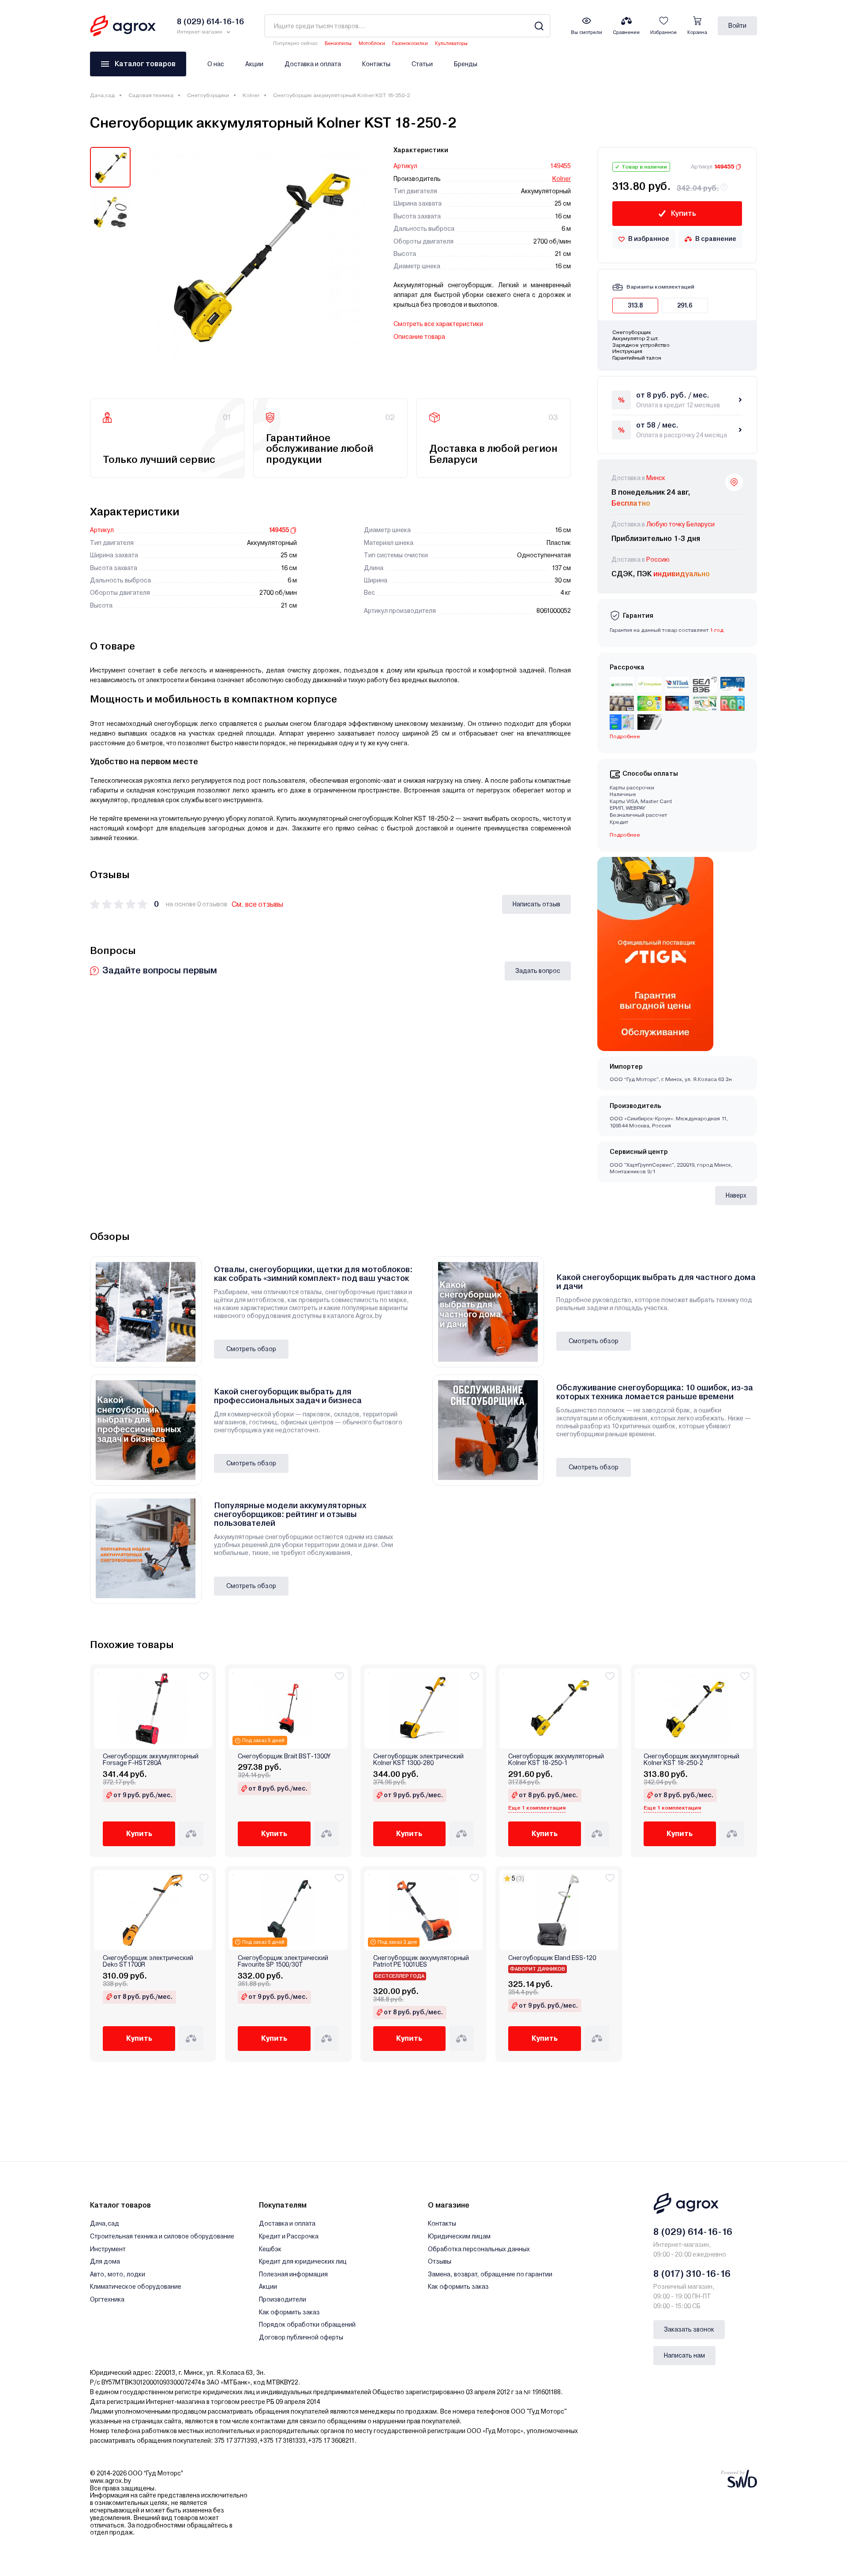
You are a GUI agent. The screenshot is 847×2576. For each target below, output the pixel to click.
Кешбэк (270, 2249)
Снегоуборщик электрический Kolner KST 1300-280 (418, 1760)
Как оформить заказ (289, 2312)
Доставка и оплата (313, 64)
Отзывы (440, 2261)
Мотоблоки (372, 43)
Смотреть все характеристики (438, 324)
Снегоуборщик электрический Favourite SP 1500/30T (283, 1961)
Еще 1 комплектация (537, 1808)
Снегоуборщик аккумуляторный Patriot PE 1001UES (421, 1961)
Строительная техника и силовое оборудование (162, 2236)
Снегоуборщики (208, 95)
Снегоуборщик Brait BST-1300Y (284, 1756)
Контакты (376, 64)
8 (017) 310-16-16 (692, 2274)
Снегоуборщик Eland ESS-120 (552, 1958)
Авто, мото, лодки (118, 2274)
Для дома (105, 2261)
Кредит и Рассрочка (289, 2236)
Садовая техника (151, 95)
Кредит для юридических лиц (303, 2261)
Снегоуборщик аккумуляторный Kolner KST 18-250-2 (691, 1760)
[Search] (539, 26)
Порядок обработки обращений (307, 2324)
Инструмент (108, 2249)
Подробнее (625, 835)
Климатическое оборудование (136, 2287)
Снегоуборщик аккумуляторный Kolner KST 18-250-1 (556, 1760)
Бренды (466, 64)
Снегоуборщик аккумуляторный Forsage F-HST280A (151, 1760)
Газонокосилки (410, 43)
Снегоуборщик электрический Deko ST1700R (148, 1961)
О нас (216, 64)
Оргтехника (107, 2299)
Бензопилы (338, 43)
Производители (283, 2299)
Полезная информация (293, 2274)
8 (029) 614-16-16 (693, 2232)
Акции (254, 64)
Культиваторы (451, 43)
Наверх (736, 1195)
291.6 (685, 305)
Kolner (251, 95)
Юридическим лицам (459, 2236)
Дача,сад (102, 95)
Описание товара (419, 337)
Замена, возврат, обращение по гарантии (490, 2274)
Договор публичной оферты (301, 2337)
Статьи (422, 64)
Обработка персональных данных (479, 2249)
